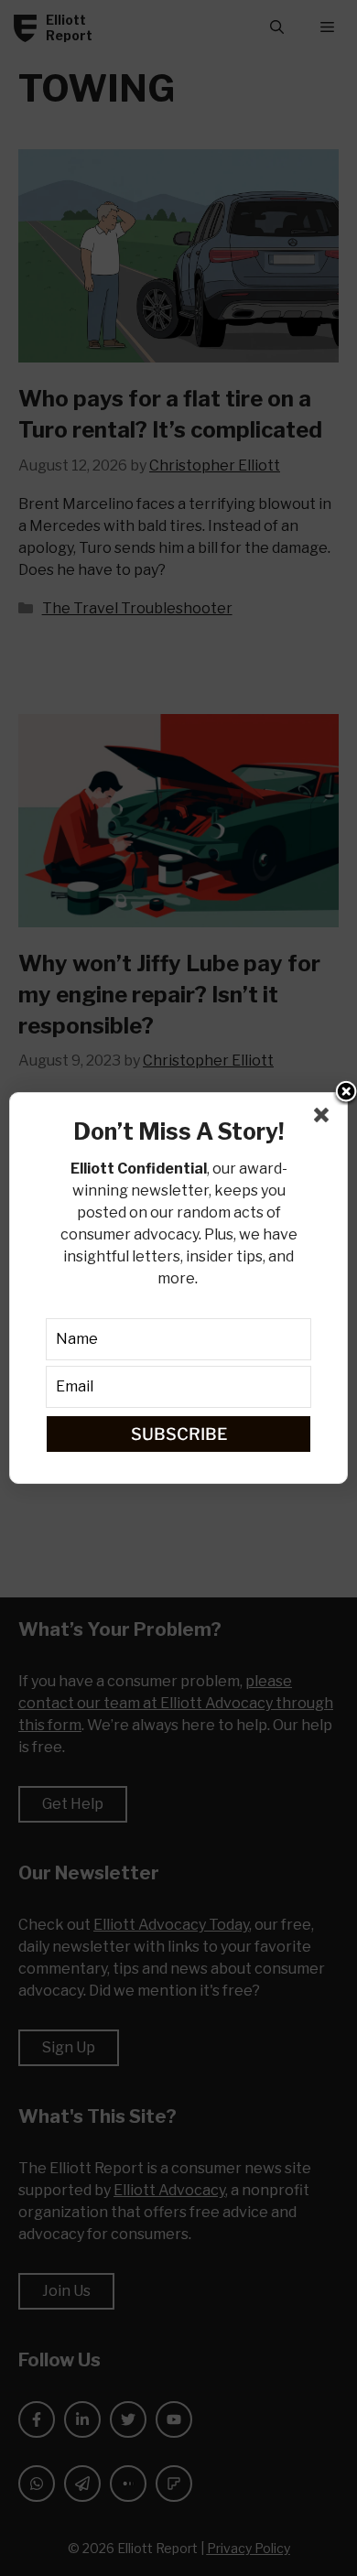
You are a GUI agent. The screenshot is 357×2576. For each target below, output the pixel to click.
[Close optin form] (325, 1119)
